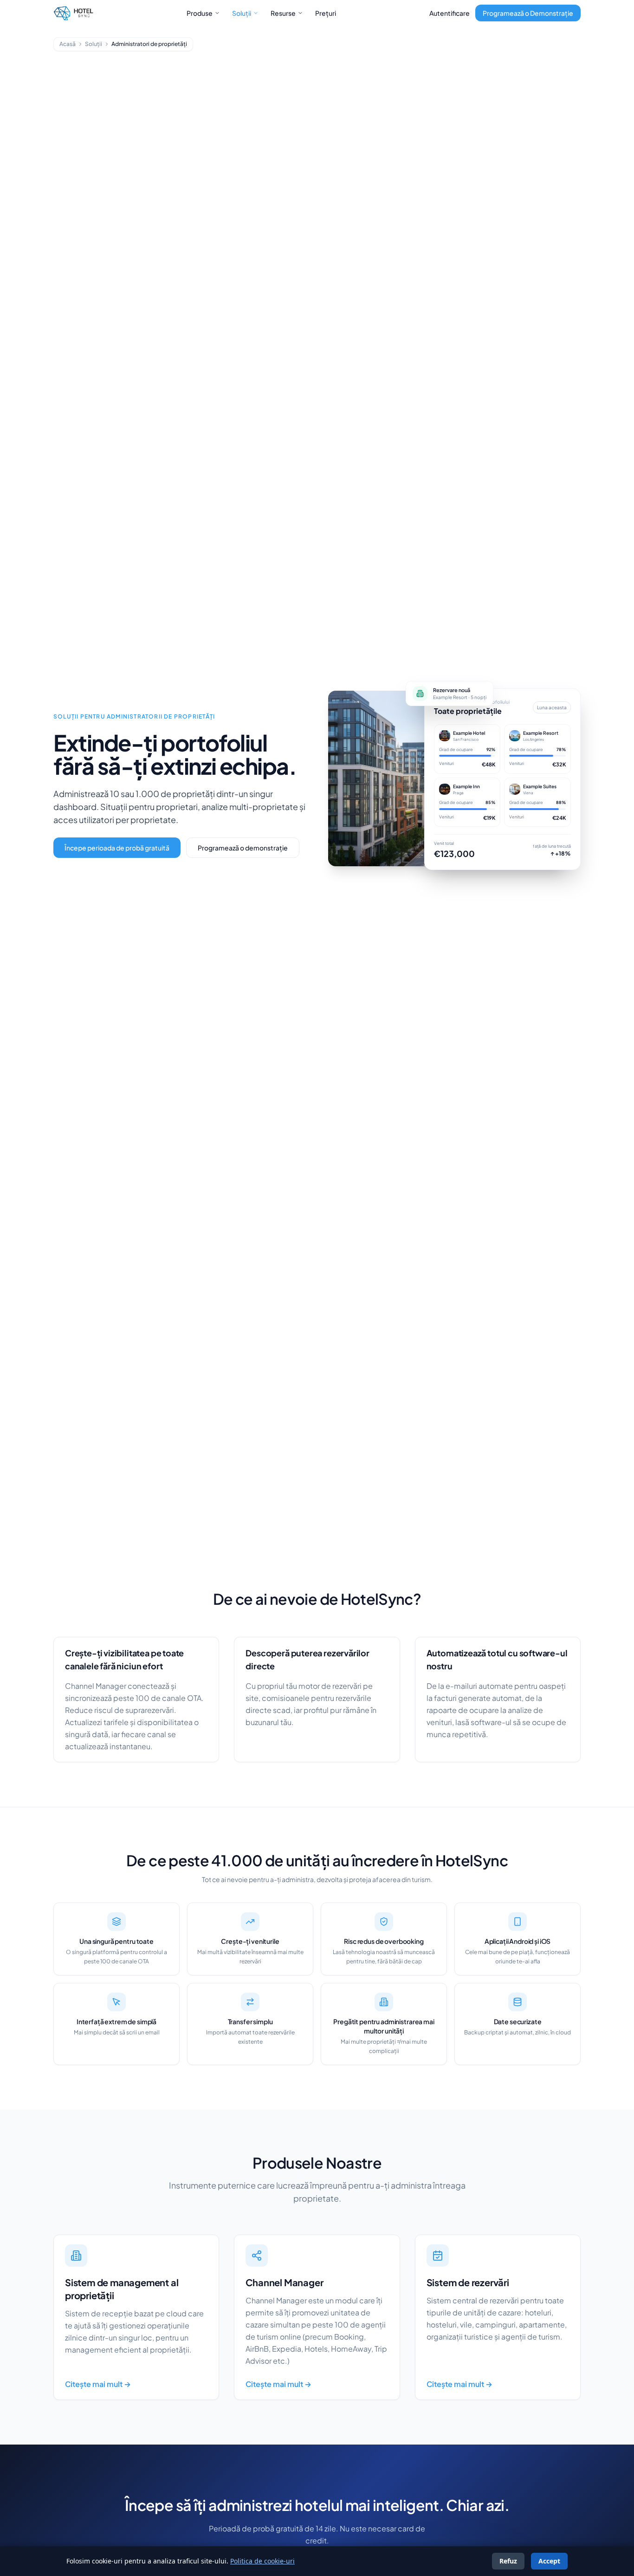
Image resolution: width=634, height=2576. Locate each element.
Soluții (242, 13)
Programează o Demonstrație (528, 13)
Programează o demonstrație (243, 848)
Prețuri (326, 13)
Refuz (508, 2561)
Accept (549, 2561)
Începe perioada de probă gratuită (117, 848)
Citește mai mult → (98, 2384)
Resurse (283, 13)
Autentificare (450, 13)
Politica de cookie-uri (262, 2561)
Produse (200, 13)
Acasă (68, 44)
